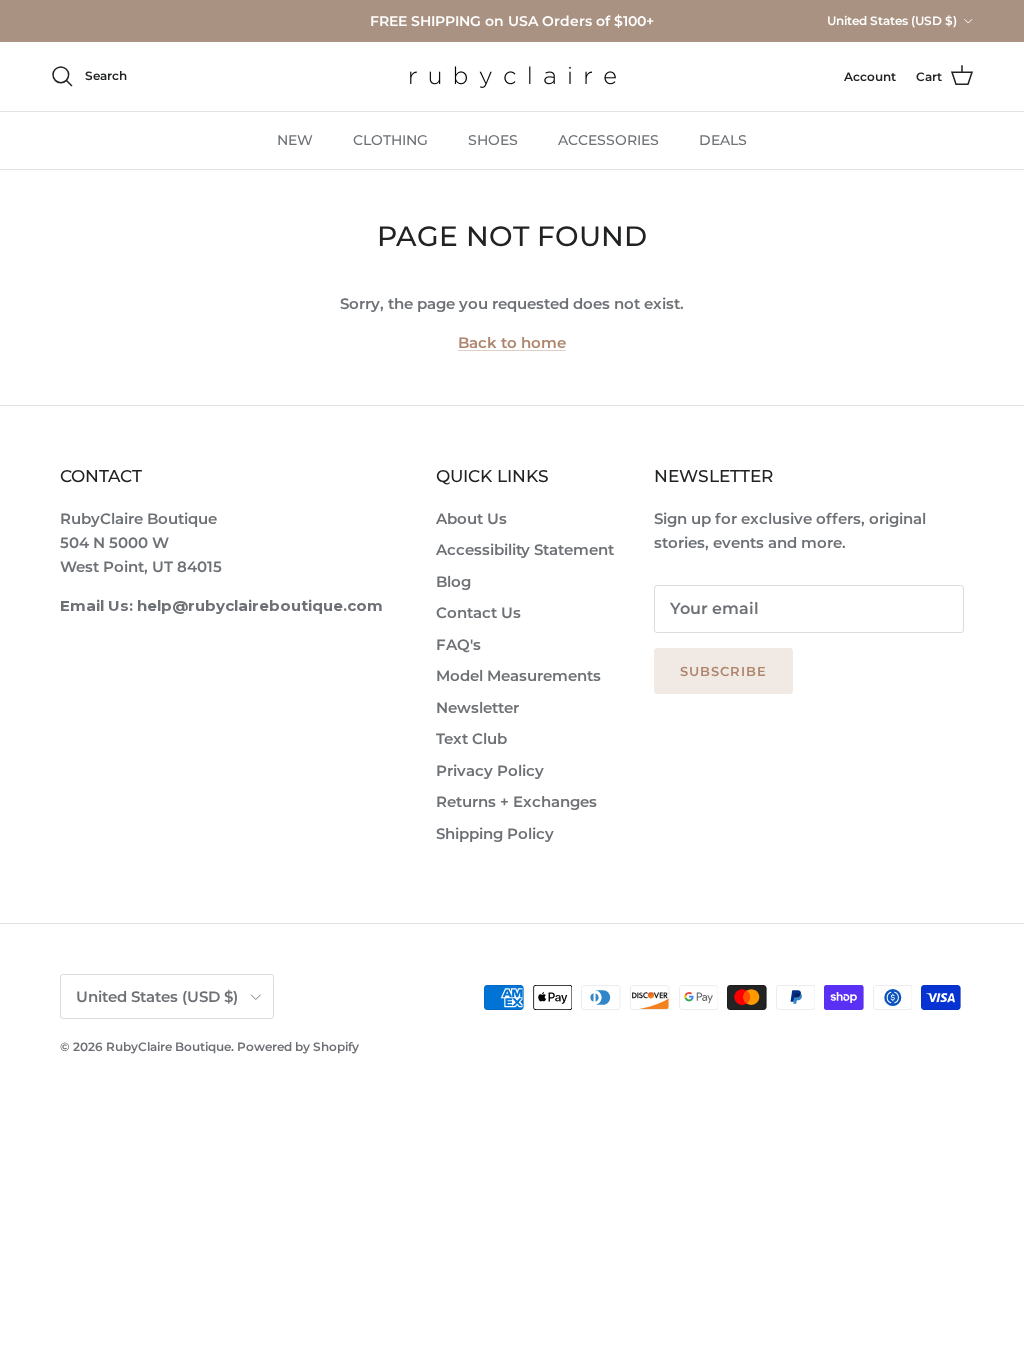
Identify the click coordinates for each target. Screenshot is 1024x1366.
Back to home (512, 342)
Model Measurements (518, 675)
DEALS (723, 140)
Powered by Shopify (298, 1046)
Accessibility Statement (525, 549)
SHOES (493, 140)
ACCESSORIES (608, 140)
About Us (471, 518)
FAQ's (458, 644)
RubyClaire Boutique (168, 1046)
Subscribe (723, 671)
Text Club (471, 738)
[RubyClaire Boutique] (512, 76)
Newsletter (477, 707)
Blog (453, 581)
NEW (295, 140)
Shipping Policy (495, 833)
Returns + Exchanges (516, 801)
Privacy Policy (490, 770)
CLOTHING (390, 140)
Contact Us (478, 612)
